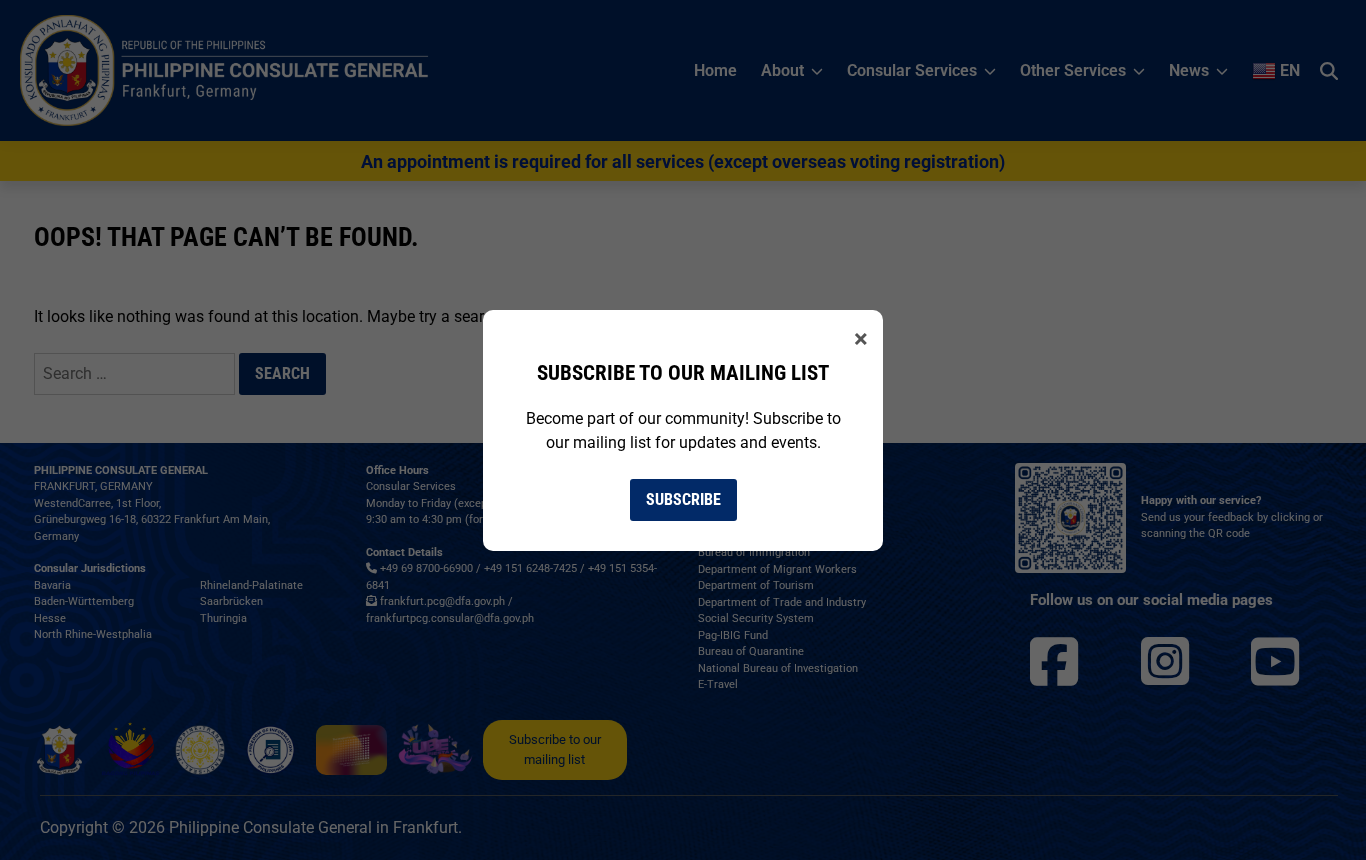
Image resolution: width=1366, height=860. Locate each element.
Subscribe (683, 499)
